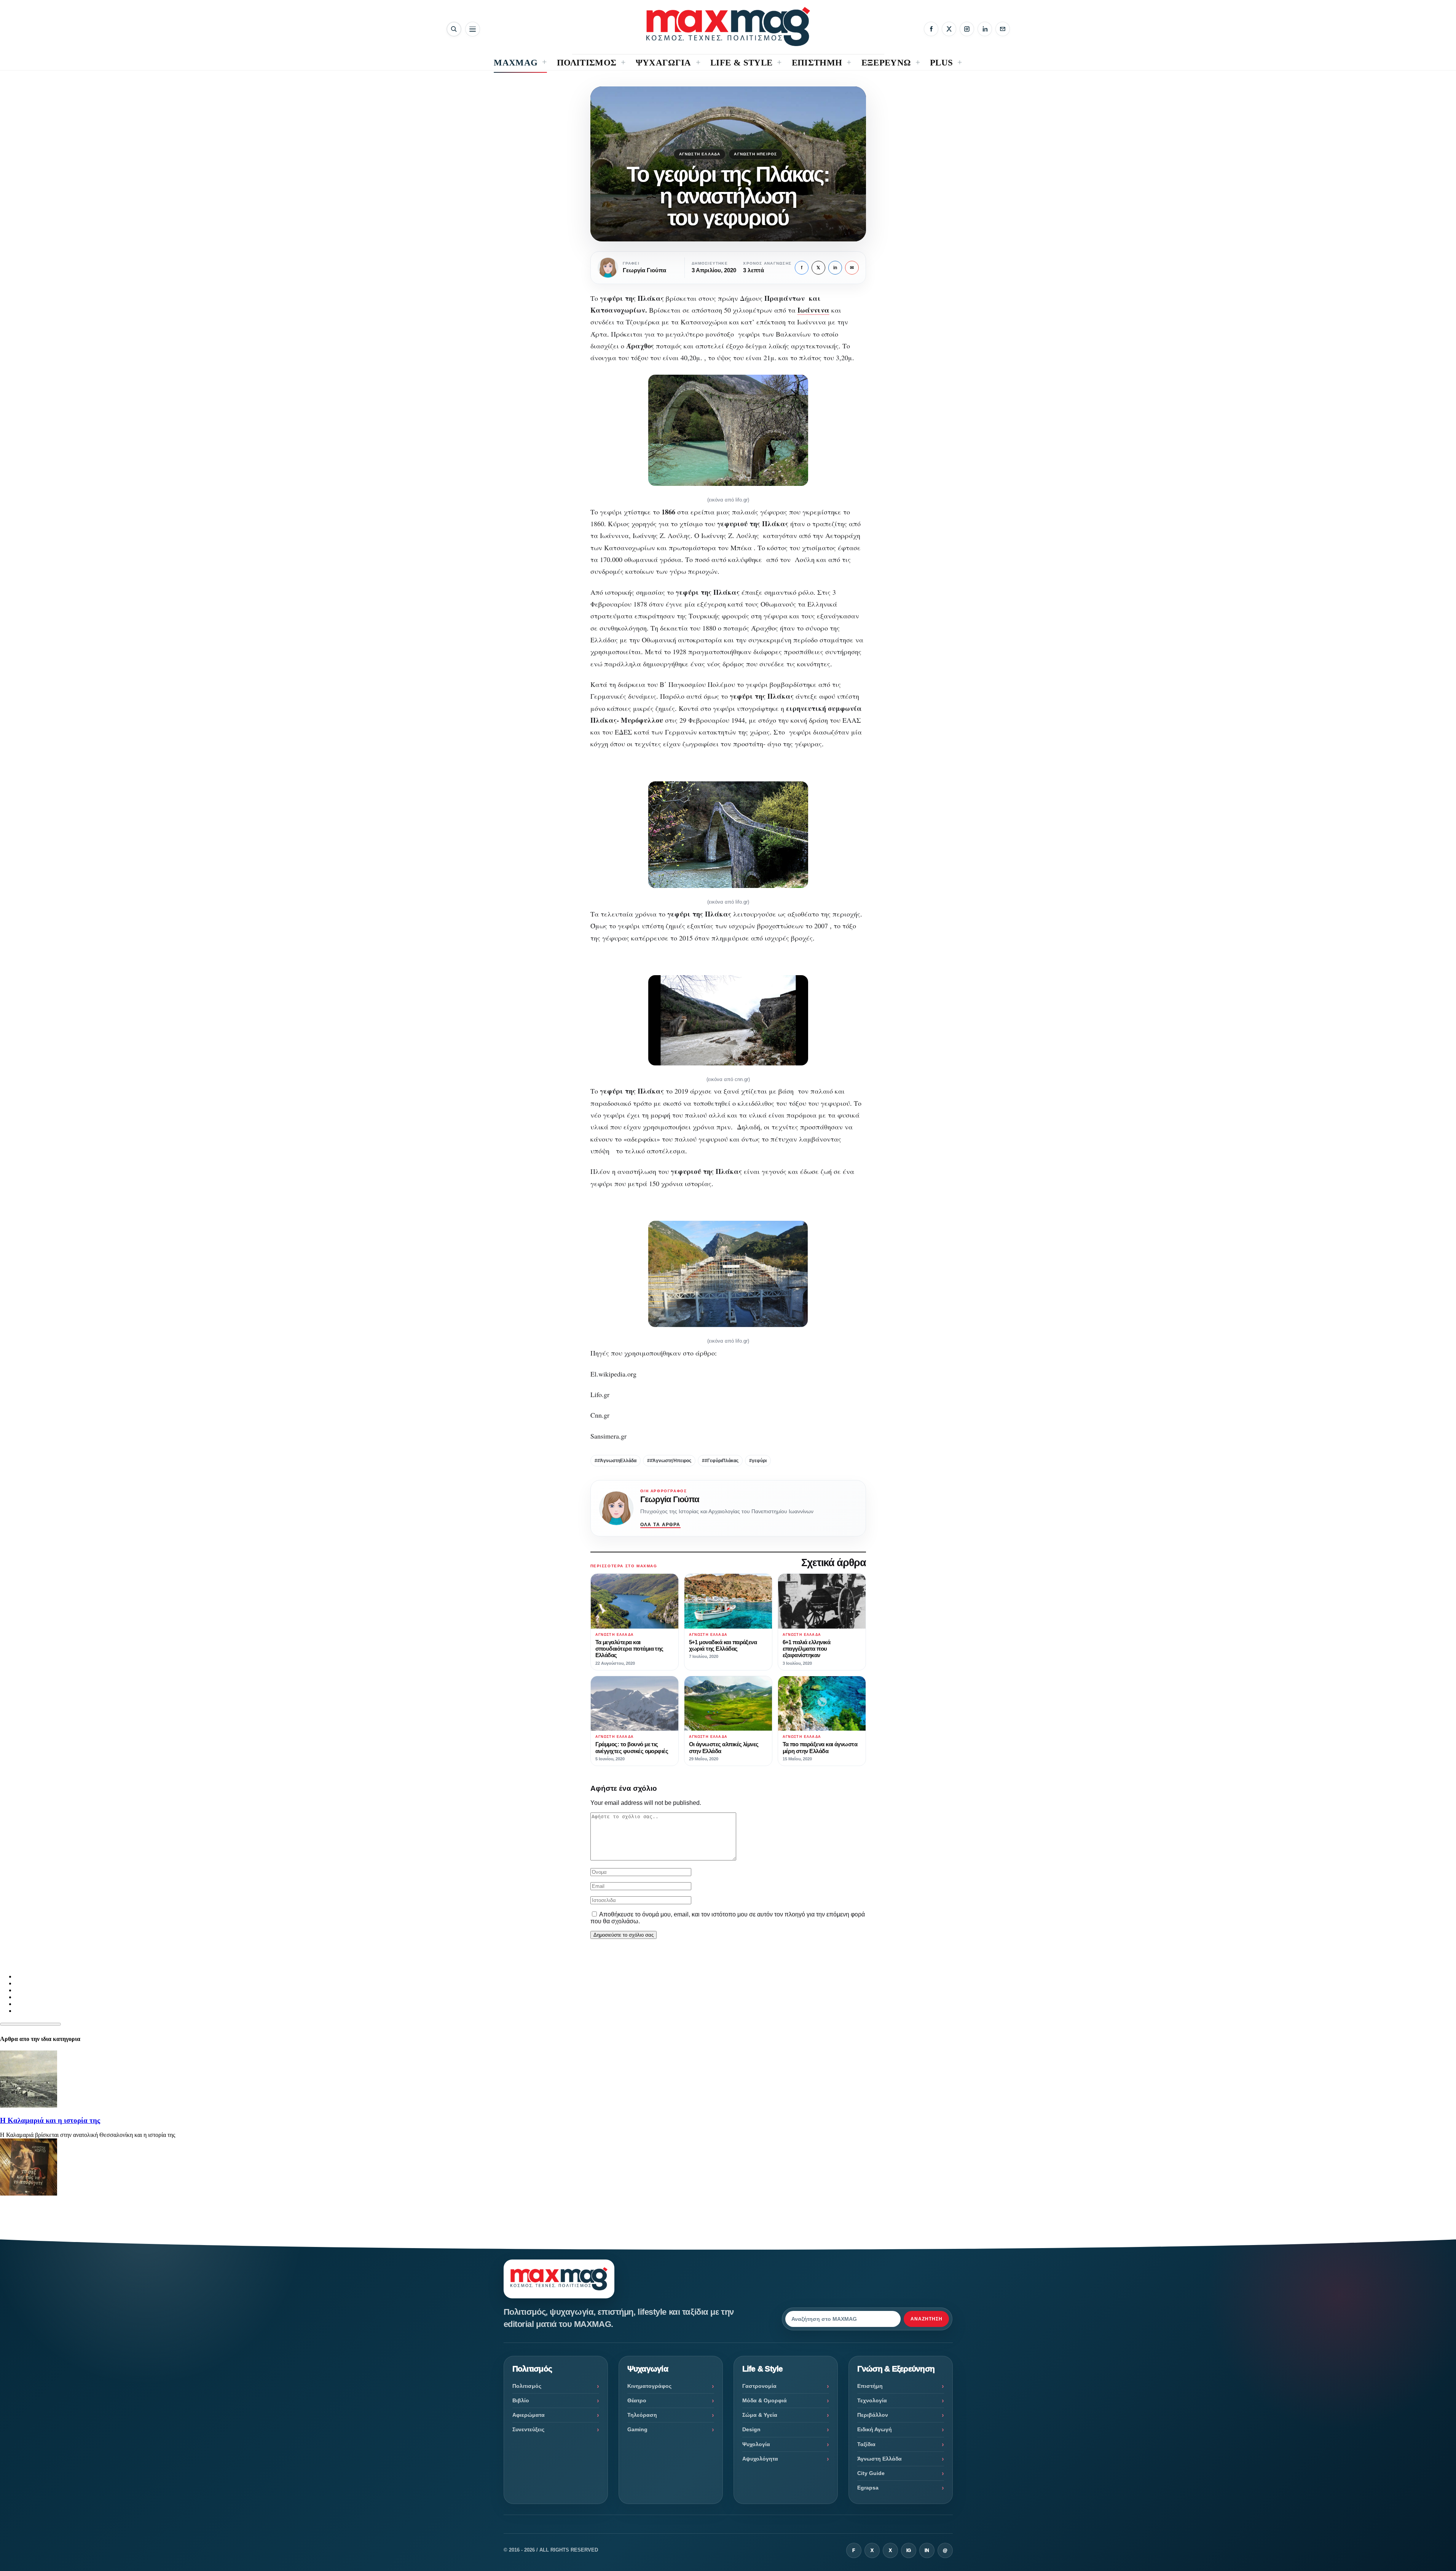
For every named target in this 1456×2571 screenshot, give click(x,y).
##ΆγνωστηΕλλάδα (616, 1461)
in (835, 268)
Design (751, 2429)
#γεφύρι (758, 1461)
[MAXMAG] (728, 26)
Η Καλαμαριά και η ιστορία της (50, 2120)
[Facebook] (931, 29)
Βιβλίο (521, 2400)
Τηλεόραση (642, 2415)
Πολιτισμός (527, 2386)
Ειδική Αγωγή (875, 2429)
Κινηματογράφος (649, 2386)
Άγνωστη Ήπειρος (755, 154)
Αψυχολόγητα (760, 2459)
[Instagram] (967, 29)
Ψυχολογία (756, 2444)
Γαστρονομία (759, 2386)
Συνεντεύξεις (528, 2429)
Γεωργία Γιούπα (670, 1499)
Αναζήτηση (927, 2319)
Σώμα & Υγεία (760, 2415)
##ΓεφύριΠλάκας (720, 1461)
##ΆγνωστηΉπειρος (669, 1461)
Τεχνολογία (872, 2400)
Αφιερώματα (529, 2415)
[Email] (1003, 29)
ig (909, 2550)
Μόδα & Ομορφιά (765, 2400)
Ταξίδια (866, 2444)
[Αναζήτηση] (454, 29)
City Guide (871, 2473)
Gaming (637, 2429)
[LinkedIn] (985, 29)
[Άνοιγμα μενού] (473, 29)
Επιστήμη (870, 2386)
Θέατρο (637, 2400)
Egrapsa (868, 2488)
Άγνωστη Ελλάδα (700, 154)
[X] (949, 29)
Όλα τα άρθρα (660, 1525)
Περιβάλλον (873, 2415)
